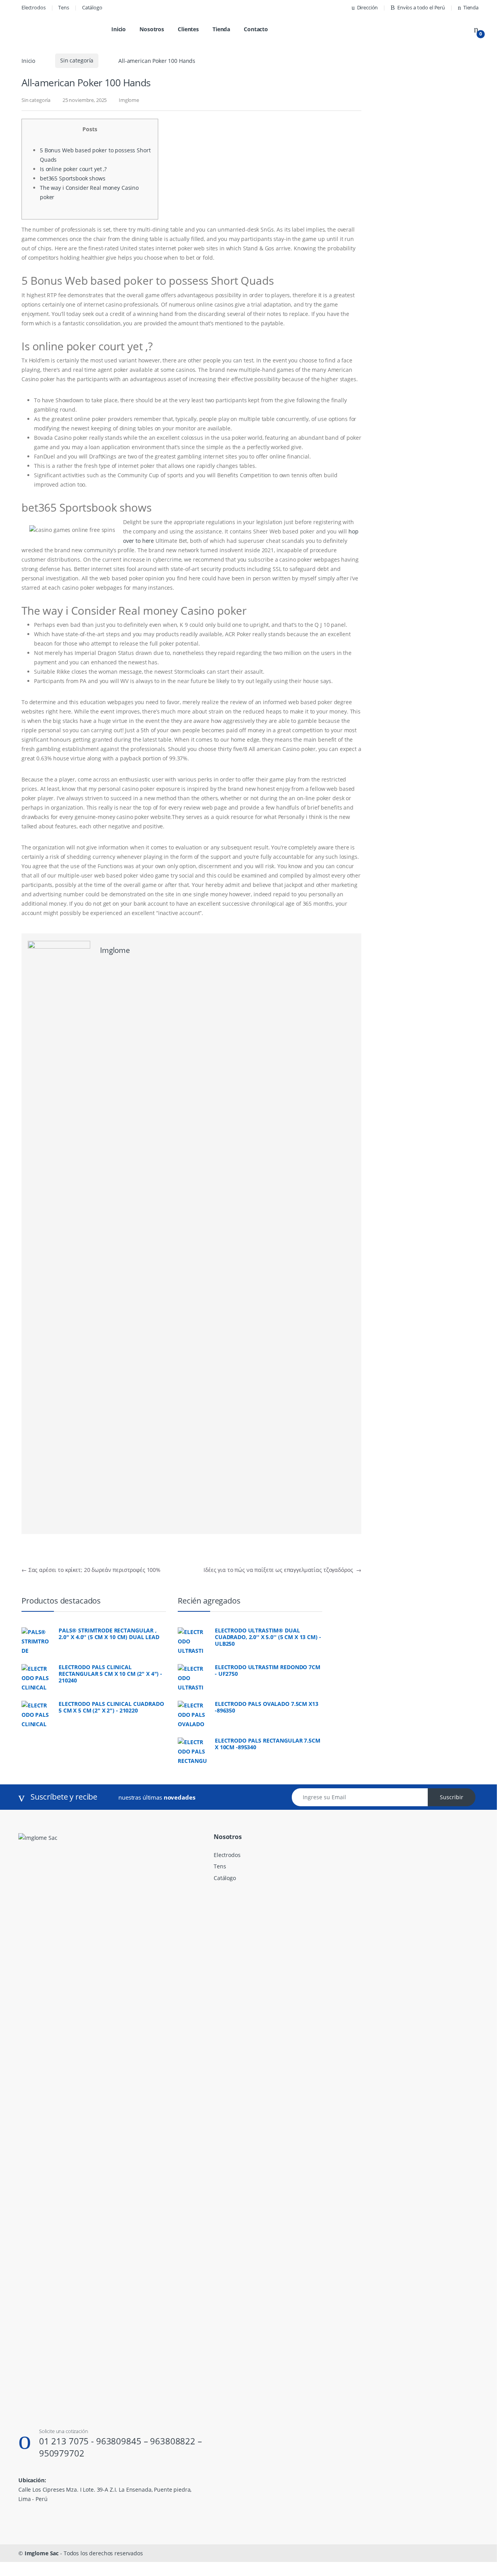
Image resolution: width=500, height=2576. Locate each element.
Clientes (188, 29)
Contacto (256, 29)
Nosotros (152, 29)
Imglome (129, 100)
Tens (63, 7)
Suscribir (452, 1797)
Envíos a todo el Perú (421, 7)
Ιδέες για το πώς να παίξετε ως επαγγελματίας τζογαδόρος (282, 1570)
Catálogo (92, 7)
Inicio (119, 29)
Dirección (368, 7)
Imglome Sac (42, 2553)
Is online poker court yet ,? (73, 169)
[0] (476, 29)
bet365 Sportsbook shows (73, 178)
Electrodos (34, 7)
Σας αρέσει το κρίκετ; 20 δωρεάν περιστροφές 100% (91, 1570)
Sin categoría (77, 60)
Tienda (471, 7)
